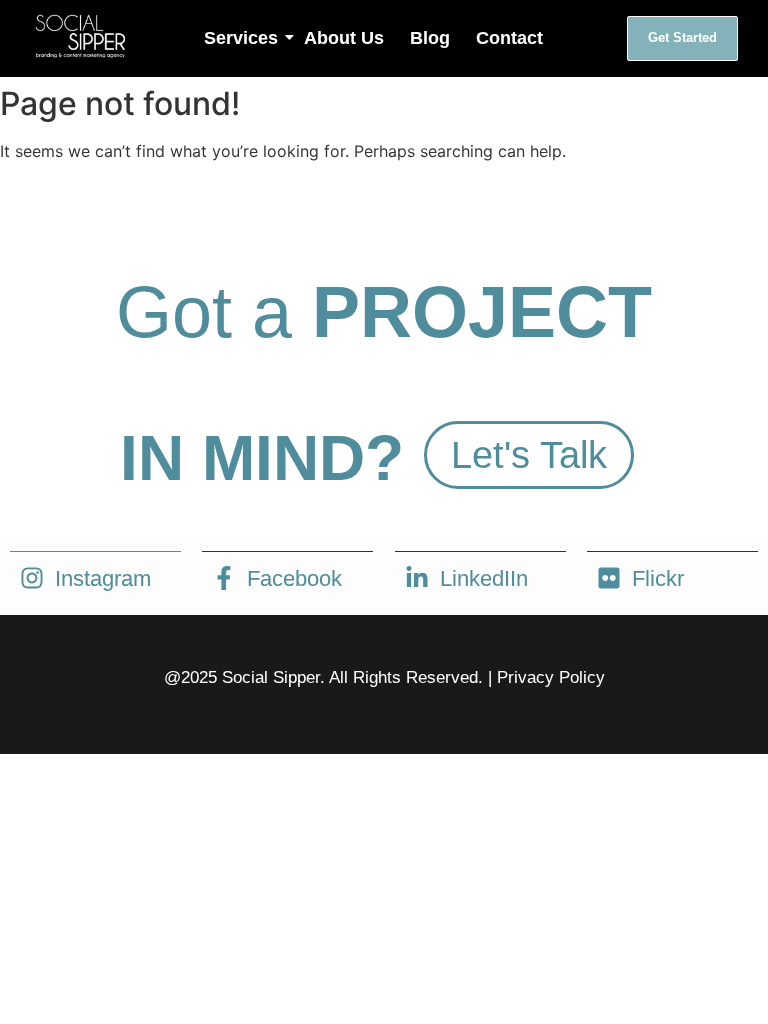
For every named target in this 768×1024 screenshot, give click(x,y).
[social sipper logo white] (79, 36)
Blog (430, 38)
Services (241, 38)
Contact (509, 38)
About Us (344, 38)
